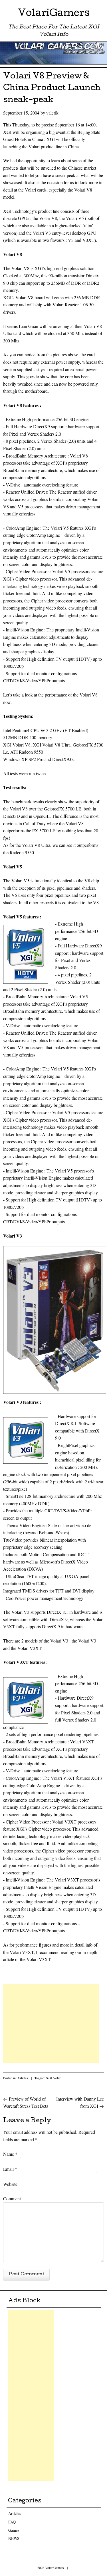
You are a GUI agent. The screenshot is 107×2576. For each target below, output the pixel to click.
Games (14, 2530)
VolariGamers (53, 14)
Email (10, 2169)
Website (10, 2184)
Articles (23, 2078)
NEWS (14, 2538)
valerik (52, 113)
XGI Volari (54, 2078)
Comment (12, 2198)
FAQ (12, 2522)
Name (10, 2154)
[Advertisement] (51, 2024)
